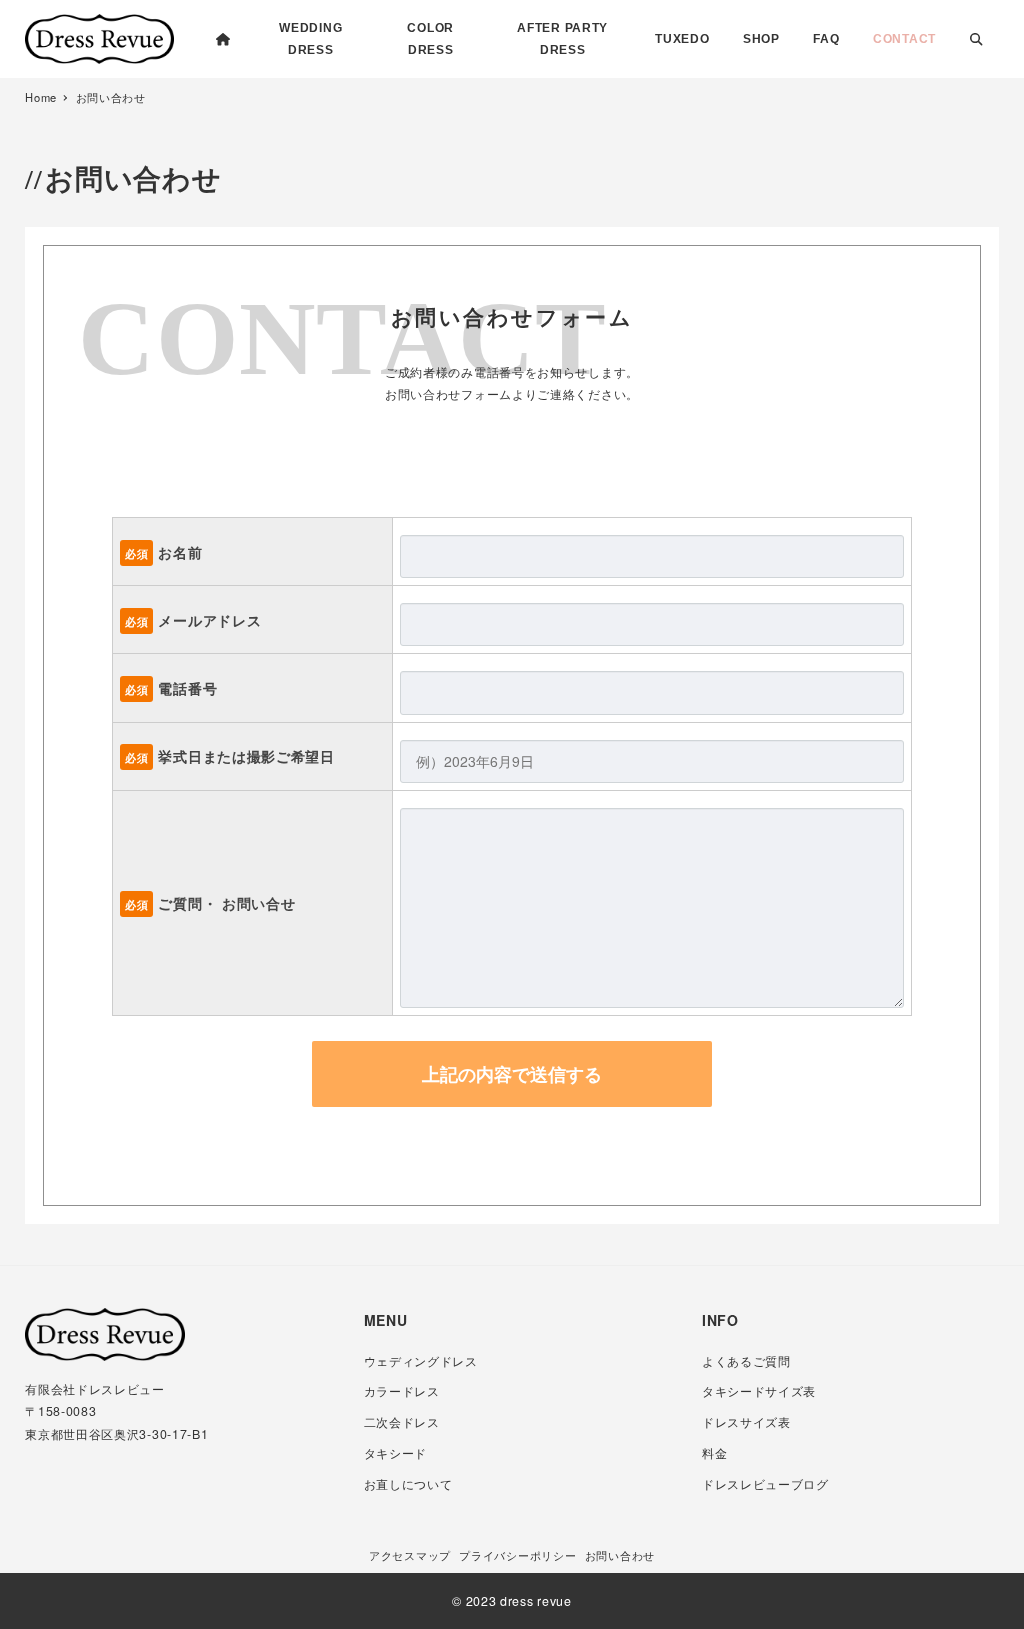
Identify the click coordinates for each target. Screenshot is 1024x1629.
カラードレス (402, 1391)
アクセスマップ (410, 1555)
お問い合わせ (620, 1555)
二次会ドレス (402, 1422)
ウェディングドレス (421, 1361)
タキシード (396, 1453)
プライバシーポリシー (517, 1555)
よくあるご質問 (746, 1361)
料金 (714, 1453)
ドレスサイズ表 (746, 1422)
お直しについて (408, 1484)
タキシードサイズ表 (759, 1391)
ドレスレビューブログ (765, 1484)
